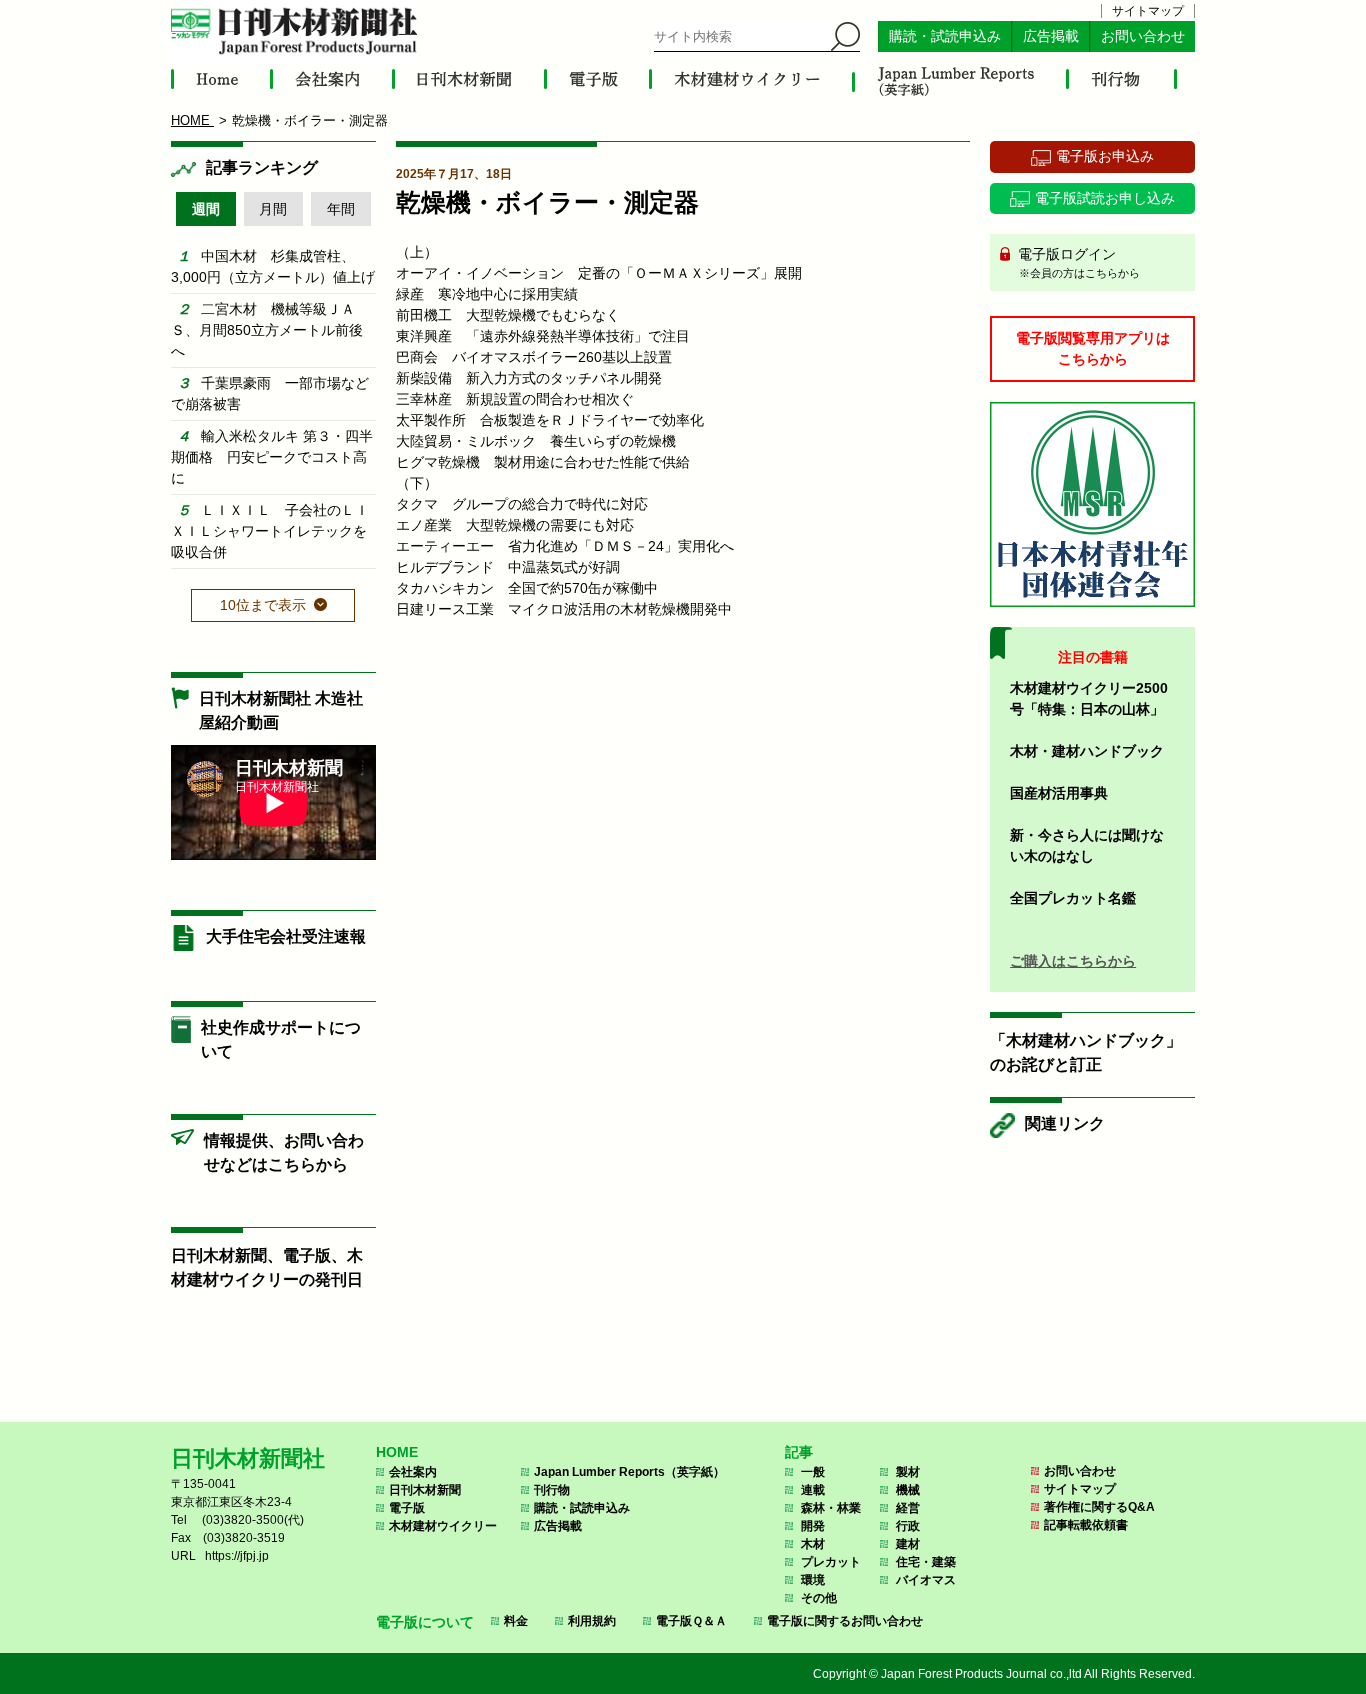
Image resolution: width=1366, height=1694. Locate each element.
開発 (813, 1526)
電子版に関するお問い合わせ (845, 1621)
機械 (908, 1490)
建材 (908, 1544)
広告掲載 (1051, 36)
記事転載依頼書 (1086, 1525)
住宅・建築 (926, 1562)
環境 (813, 1580)
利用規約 (592, 1621)
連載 (813, 1490)
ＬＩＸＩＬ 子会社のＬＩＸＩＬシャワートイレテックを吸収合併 (270, 531)
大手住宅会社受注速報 (286, 936)
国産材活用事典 (1059, 793)
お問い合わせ (1143, 36)
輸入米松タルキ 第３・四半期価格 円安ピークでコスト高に (272, 457)
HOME (397, 1452)
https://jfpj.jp (237, 1556)
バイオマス (926, 1580)
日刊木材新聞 (425, 1490)
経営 (908, 1508)
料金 (516, 1621)
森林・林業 (831, 1508)
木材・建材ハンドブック (1087, 751)
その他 (819, 1598)
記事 (799, 1452)
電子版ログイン (1077, 262)
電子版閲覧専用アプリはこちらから (1093, 348)
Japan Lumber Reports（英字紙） (629, 1472)
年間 (341, 209)
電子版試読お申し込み (1105, 198)
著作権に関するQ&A (1099, 1507)
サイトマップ (1148, 11)
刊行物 (552, 1490)
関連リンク (1065, 1123)
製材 (908, 1472)
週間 (206, 209)
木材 (813, 1544)
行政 (908, 1526)
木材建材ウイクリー (443, 1526)
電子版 (407, 1508)
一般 (813, 1472)
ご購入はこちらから (1073, 961)
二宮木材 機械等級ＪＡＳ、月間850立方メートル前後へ (267, 330)
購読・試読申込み (945, 36)
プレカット (831, 1562)
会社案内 (413, 1472)
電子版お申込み (1105, 156)
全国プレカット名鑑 (1073, 898)
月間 (273, 209)
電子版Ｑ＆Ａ (691, 1621)
